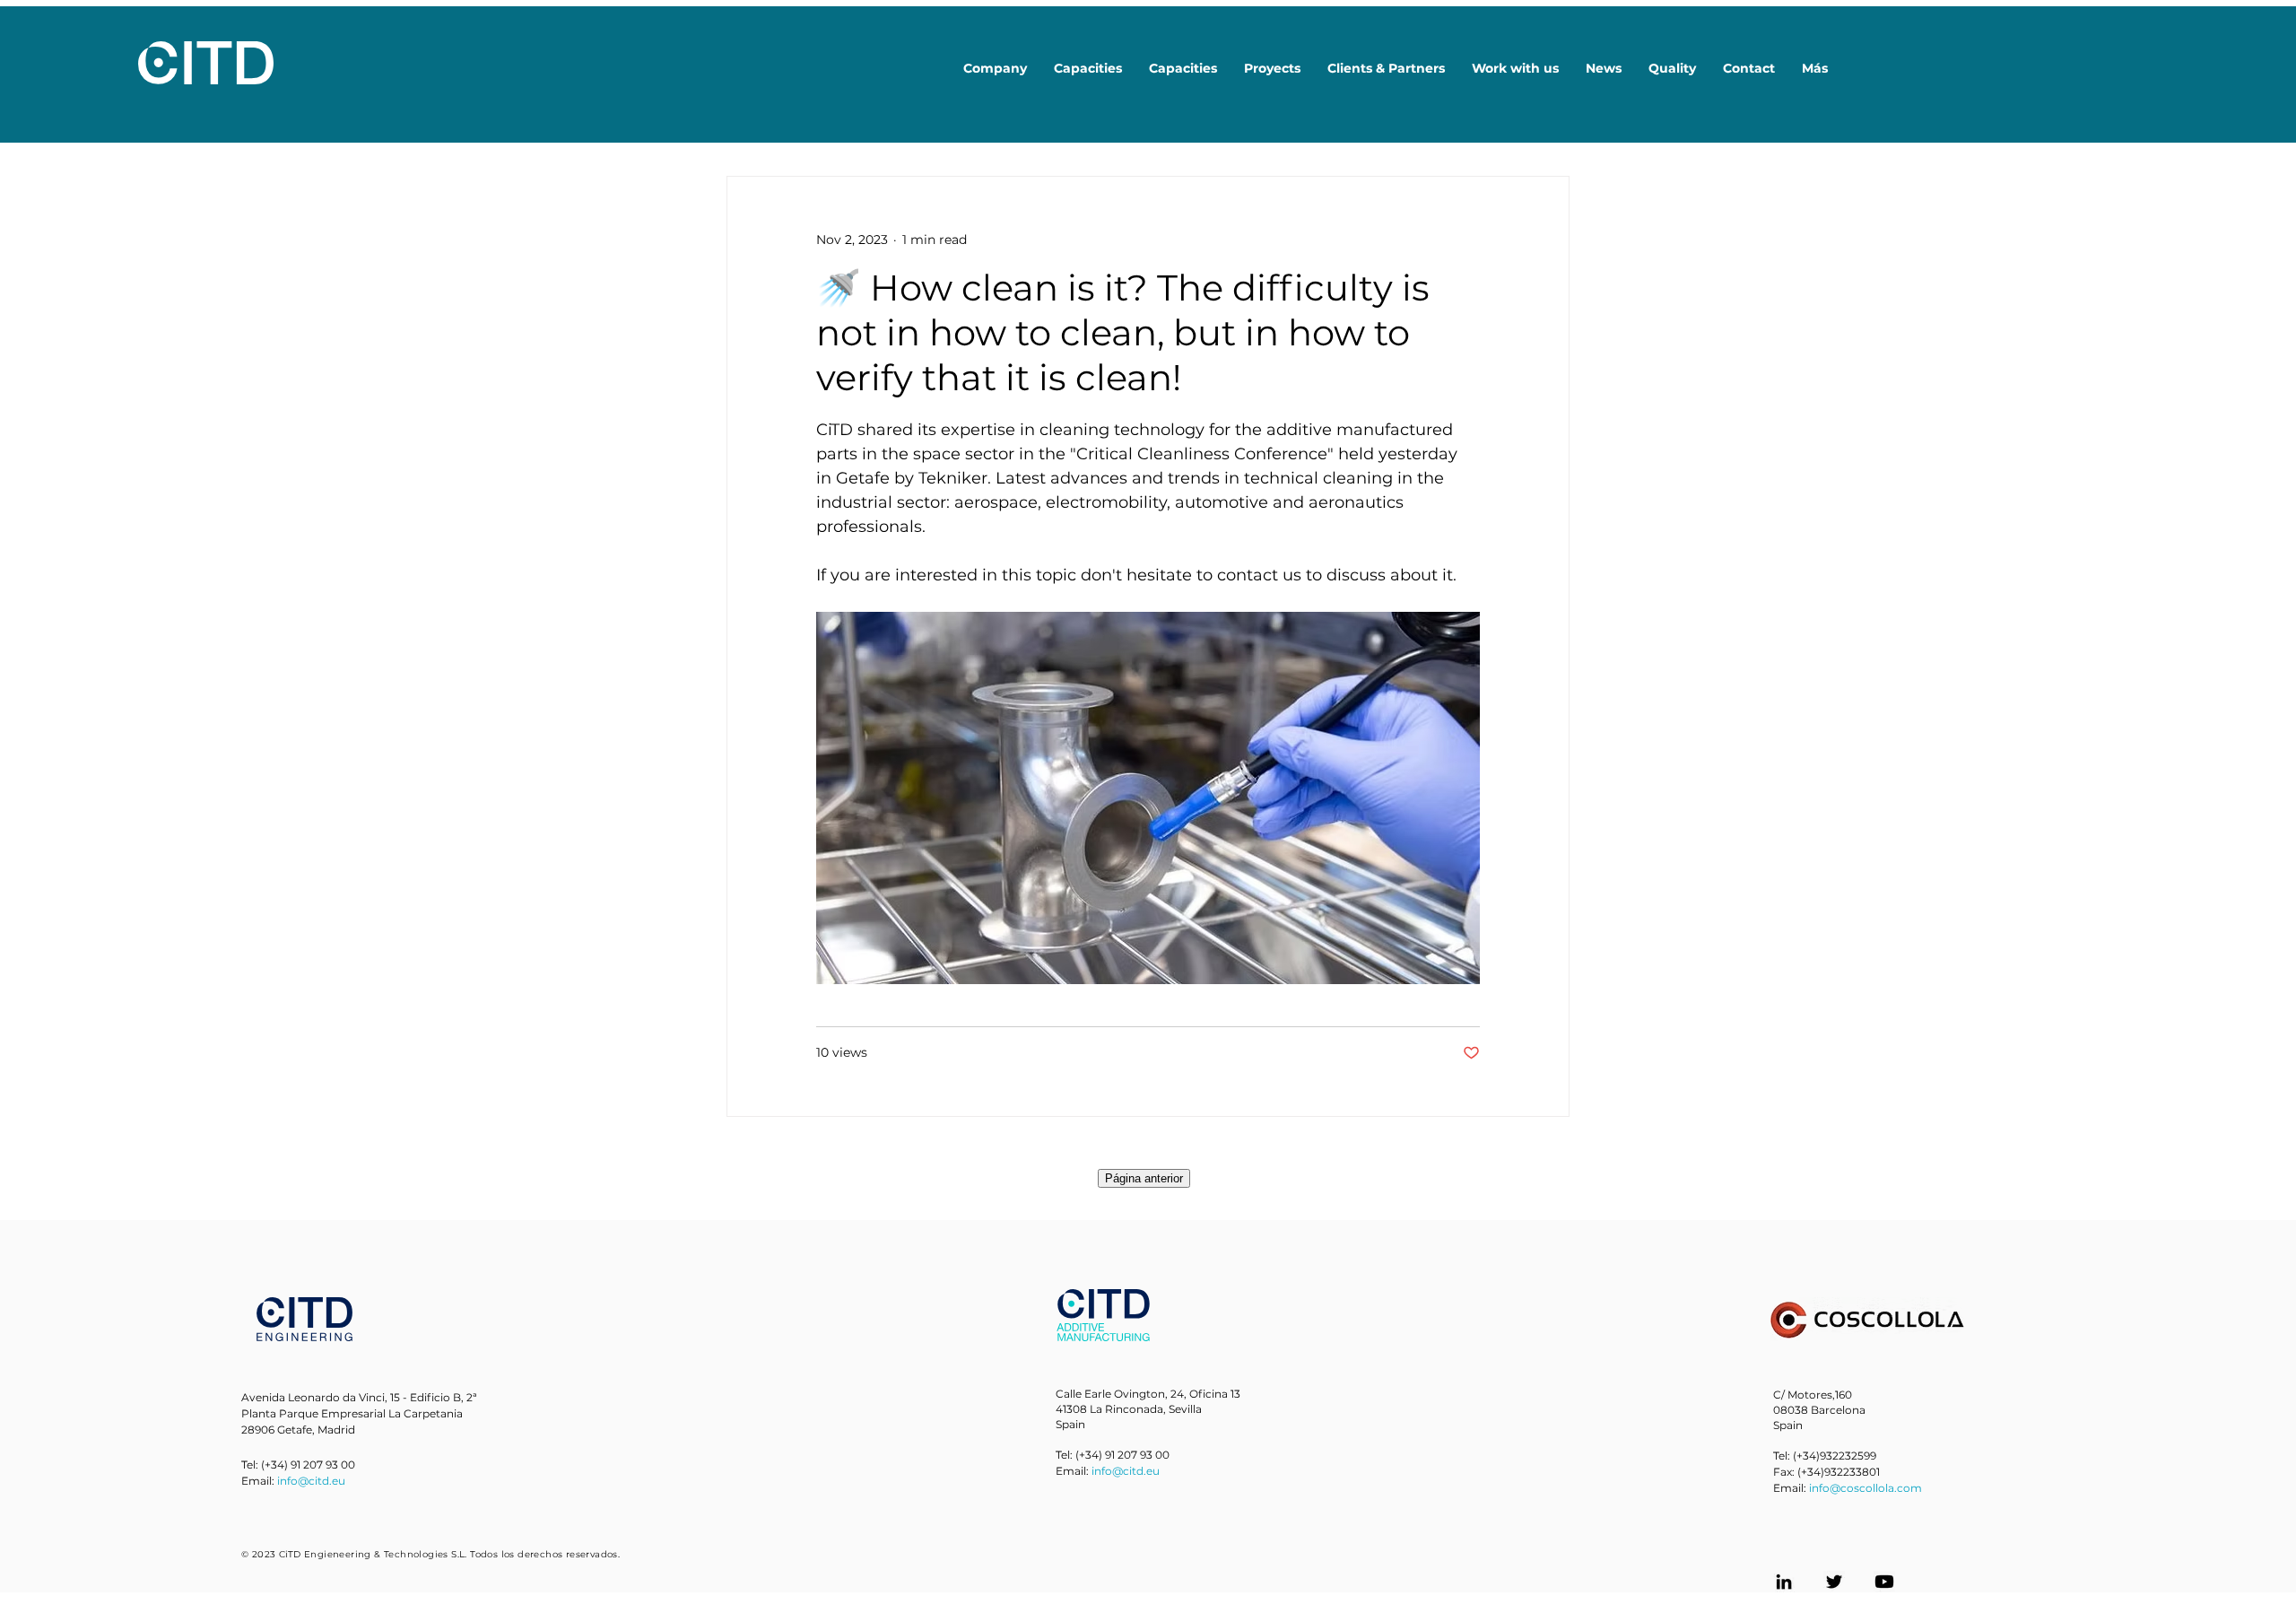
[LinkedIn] (1784, 1582)
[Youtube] (1884, 1582)
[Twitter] (1834, 1582)
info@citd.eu (311, 1481)
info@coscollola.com (1865, 1488)
